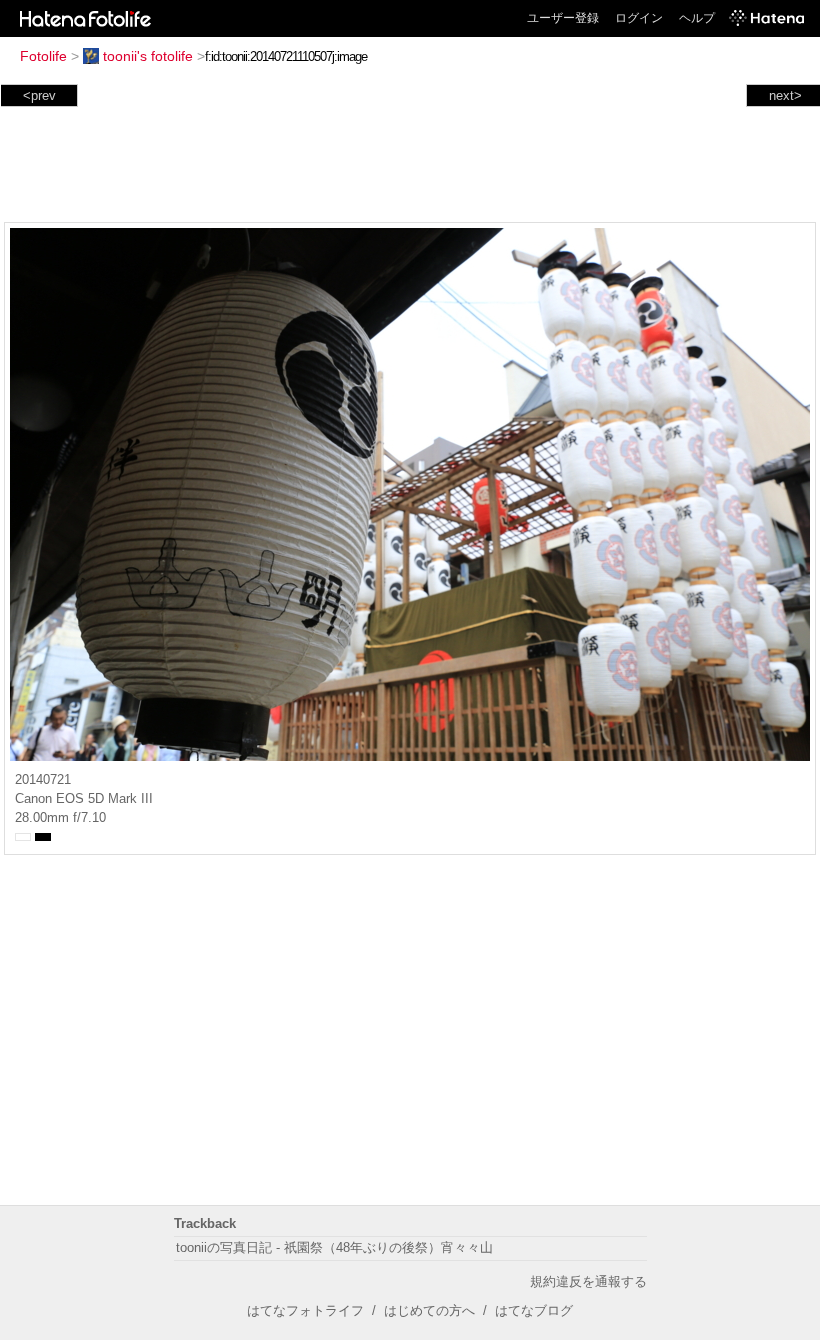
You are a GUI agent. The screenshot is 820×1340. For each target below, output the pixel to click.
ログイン (639, 18)
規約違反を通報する (588, 1281)
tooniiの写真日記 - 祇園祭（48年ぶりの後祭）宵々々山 (334, 1247)
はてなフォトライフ (305, 1310)
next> (785, 95)
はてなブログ (534, 1310)
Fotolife (43, 56)
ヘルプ (697, 18)
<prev (39, 95)
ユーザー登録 (563, 18)
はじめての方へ (429, 1310)
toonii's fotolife (148, 56)
